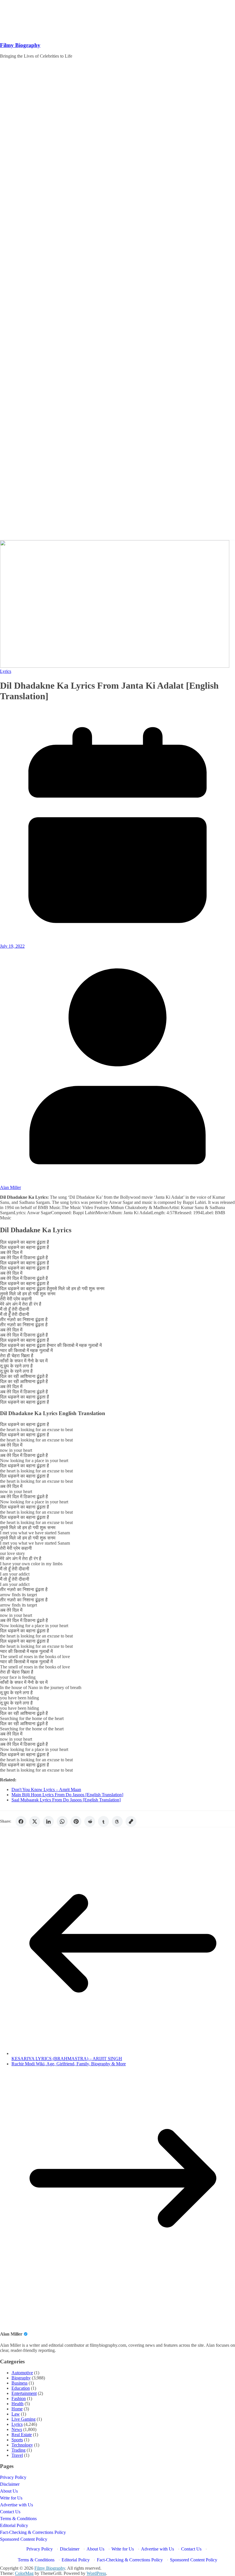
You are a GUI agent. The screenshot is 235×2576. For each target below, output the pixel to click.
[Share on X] (35, 1821)
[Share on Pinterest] (76, 1821)
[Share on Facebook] (21, 1821)
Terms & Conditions (18, 2519)
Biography (21, 2378)
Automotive (22, 2373)
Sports (17, 2440)
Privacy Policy (13, 2477)
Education (21, 2388)
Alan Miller (10, 1187)
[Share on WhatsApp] (62, 1821)
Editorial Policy (14, 2525)
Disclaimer (10, 2484)
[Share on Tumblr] (103, 1821)
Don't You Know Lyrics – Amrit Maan (46, 1790)
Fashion (19, 2398)
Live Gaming (23, 2419)
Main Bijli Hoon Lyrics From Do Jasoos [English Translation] (67, 1795)
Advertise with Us (16, 2505)
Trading (18, 2450)
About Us (9, 2491)
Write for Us (11, 2498)
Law (16, 2414)
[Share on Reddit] (90, 1821)
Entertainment (24, 2393)
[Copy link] (131, 1821)
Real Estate (22, 2435)
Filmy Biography (20, 45)
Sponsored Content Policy (24, 2539)
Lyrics (6, 671)
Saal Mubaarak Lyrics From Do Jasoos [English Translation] (66, 1800)
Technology (22, 2445)
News (17, 2429)
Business (19, 2383)
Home (17, 2409)
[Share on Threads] (117, 1821)
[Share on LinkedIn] (48, 1821)
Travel (17, 2455)
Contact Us (10, 2512)
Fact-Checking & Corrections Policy (33, 2532)
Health (17, 2404)
